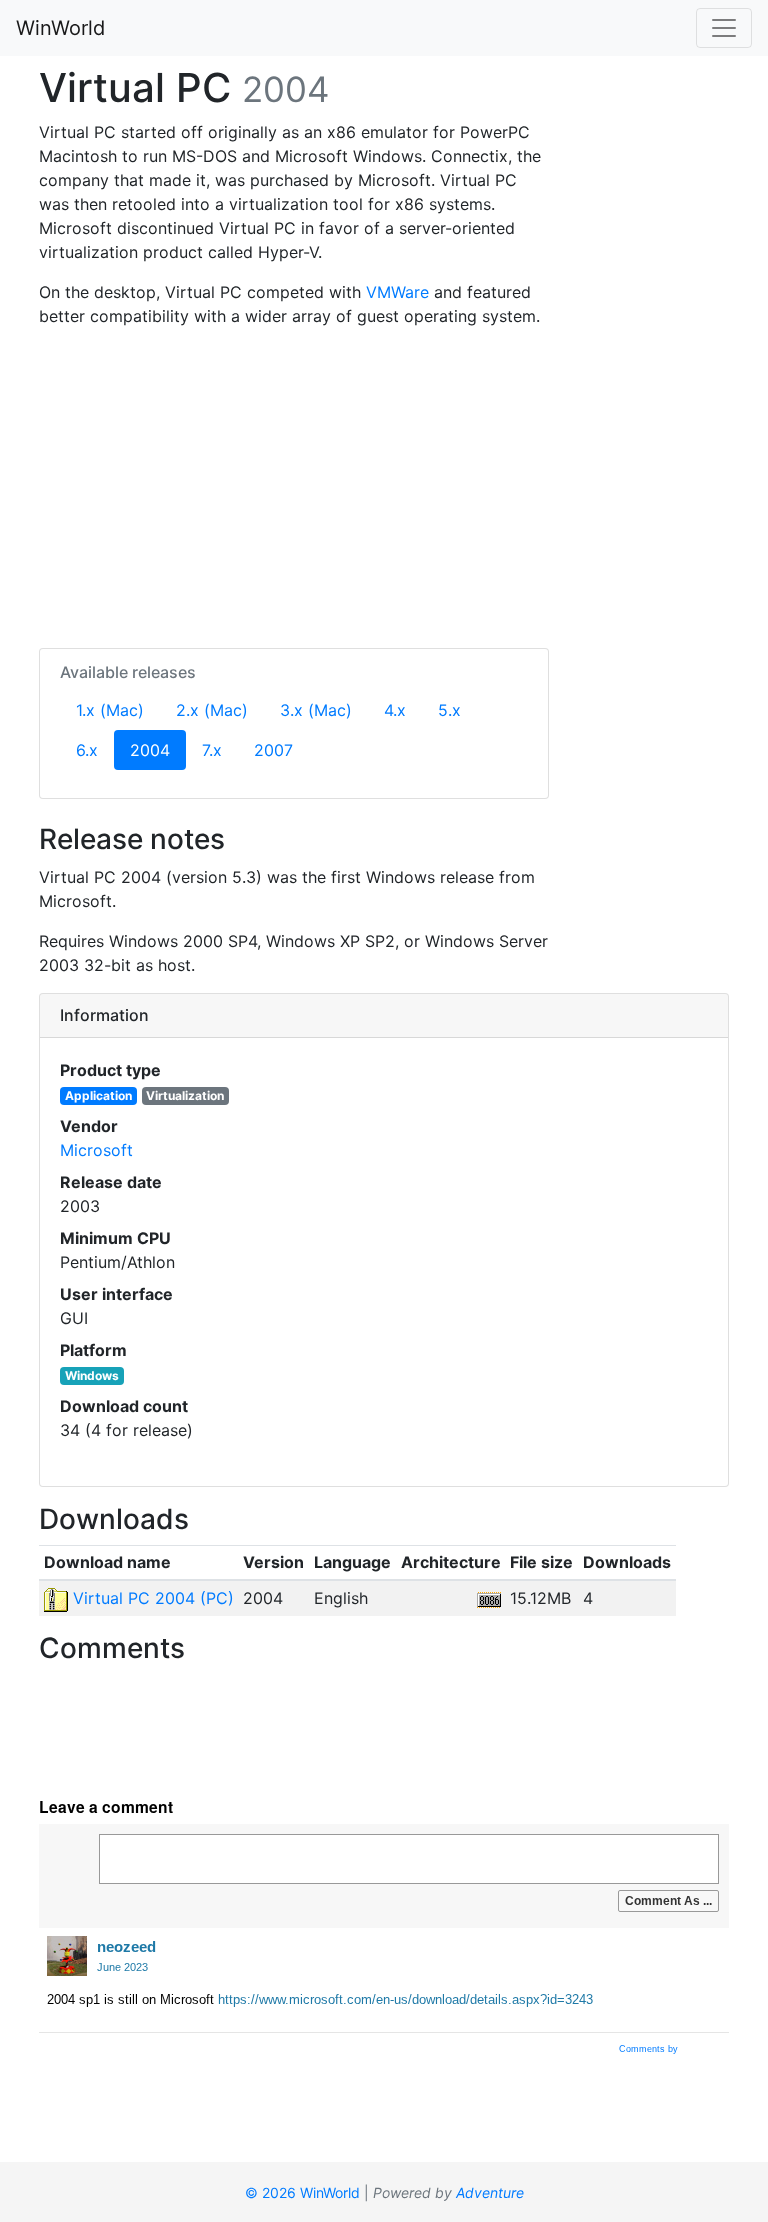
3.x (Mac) (316, 710)
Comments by (650, 2049)
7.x (212, 750)
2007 (273, 750)
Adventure (490, 2192)
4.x (395, 710)
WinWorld (60, 28)
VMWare (397, 292)
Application (98, 1095)
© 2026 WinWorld (302, 2192)
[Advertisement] (294, 484)
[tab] (384, 1016)
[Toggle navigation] (724, 28)
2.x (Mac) (212, 710)
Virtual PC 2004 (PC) (151, 1598)
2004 (158, 749)
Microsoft (96, 1150)
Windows (92, 1375)
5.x (449, 710)
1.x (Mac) (110, 710)
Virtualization (185, 1095)
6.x (87, 750)
